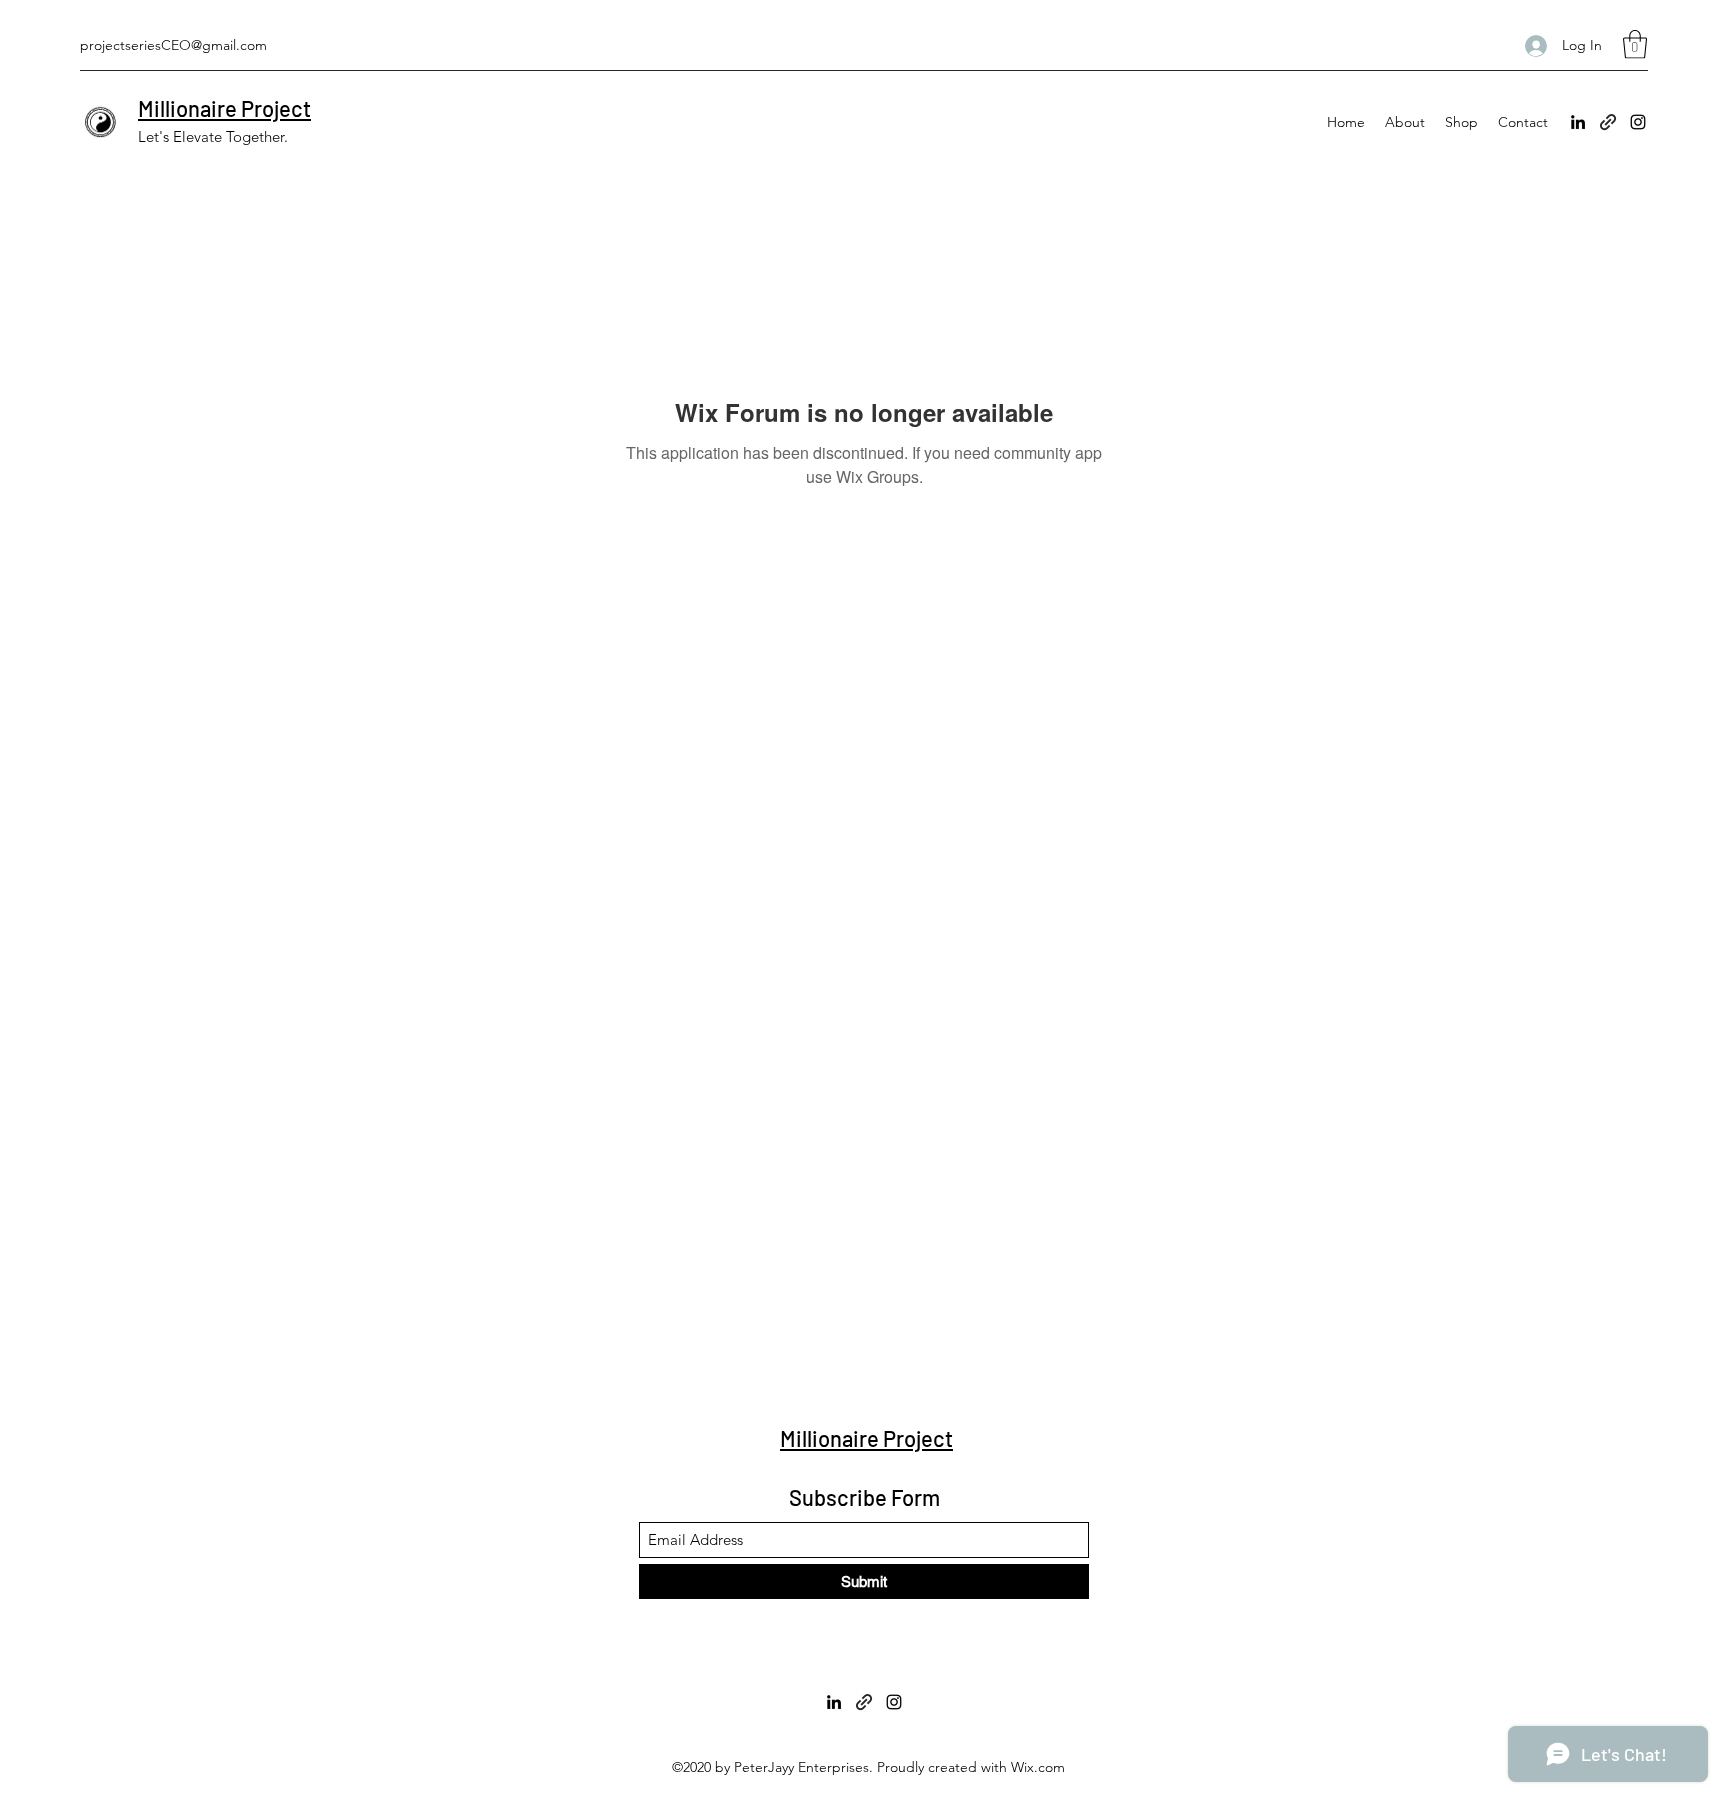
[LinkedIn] (1578, 122)
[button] (1635, 44)
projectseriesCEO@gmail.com (173, 45)
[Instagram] (1638, 122)
